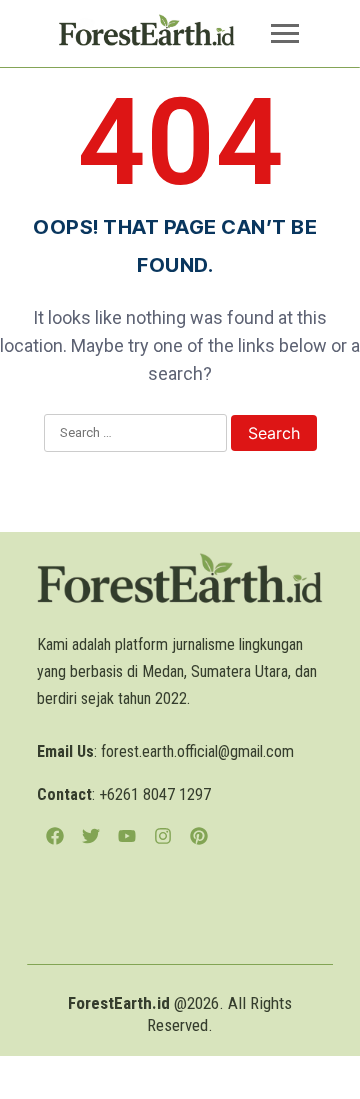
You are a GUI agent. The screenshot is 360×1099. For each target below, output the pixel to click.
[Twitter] (91, 836)
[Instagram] (163, 836)
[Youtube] (127, 836)
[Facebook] (55, 836)
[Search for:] (135, 434)
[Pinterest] (199, 836)
